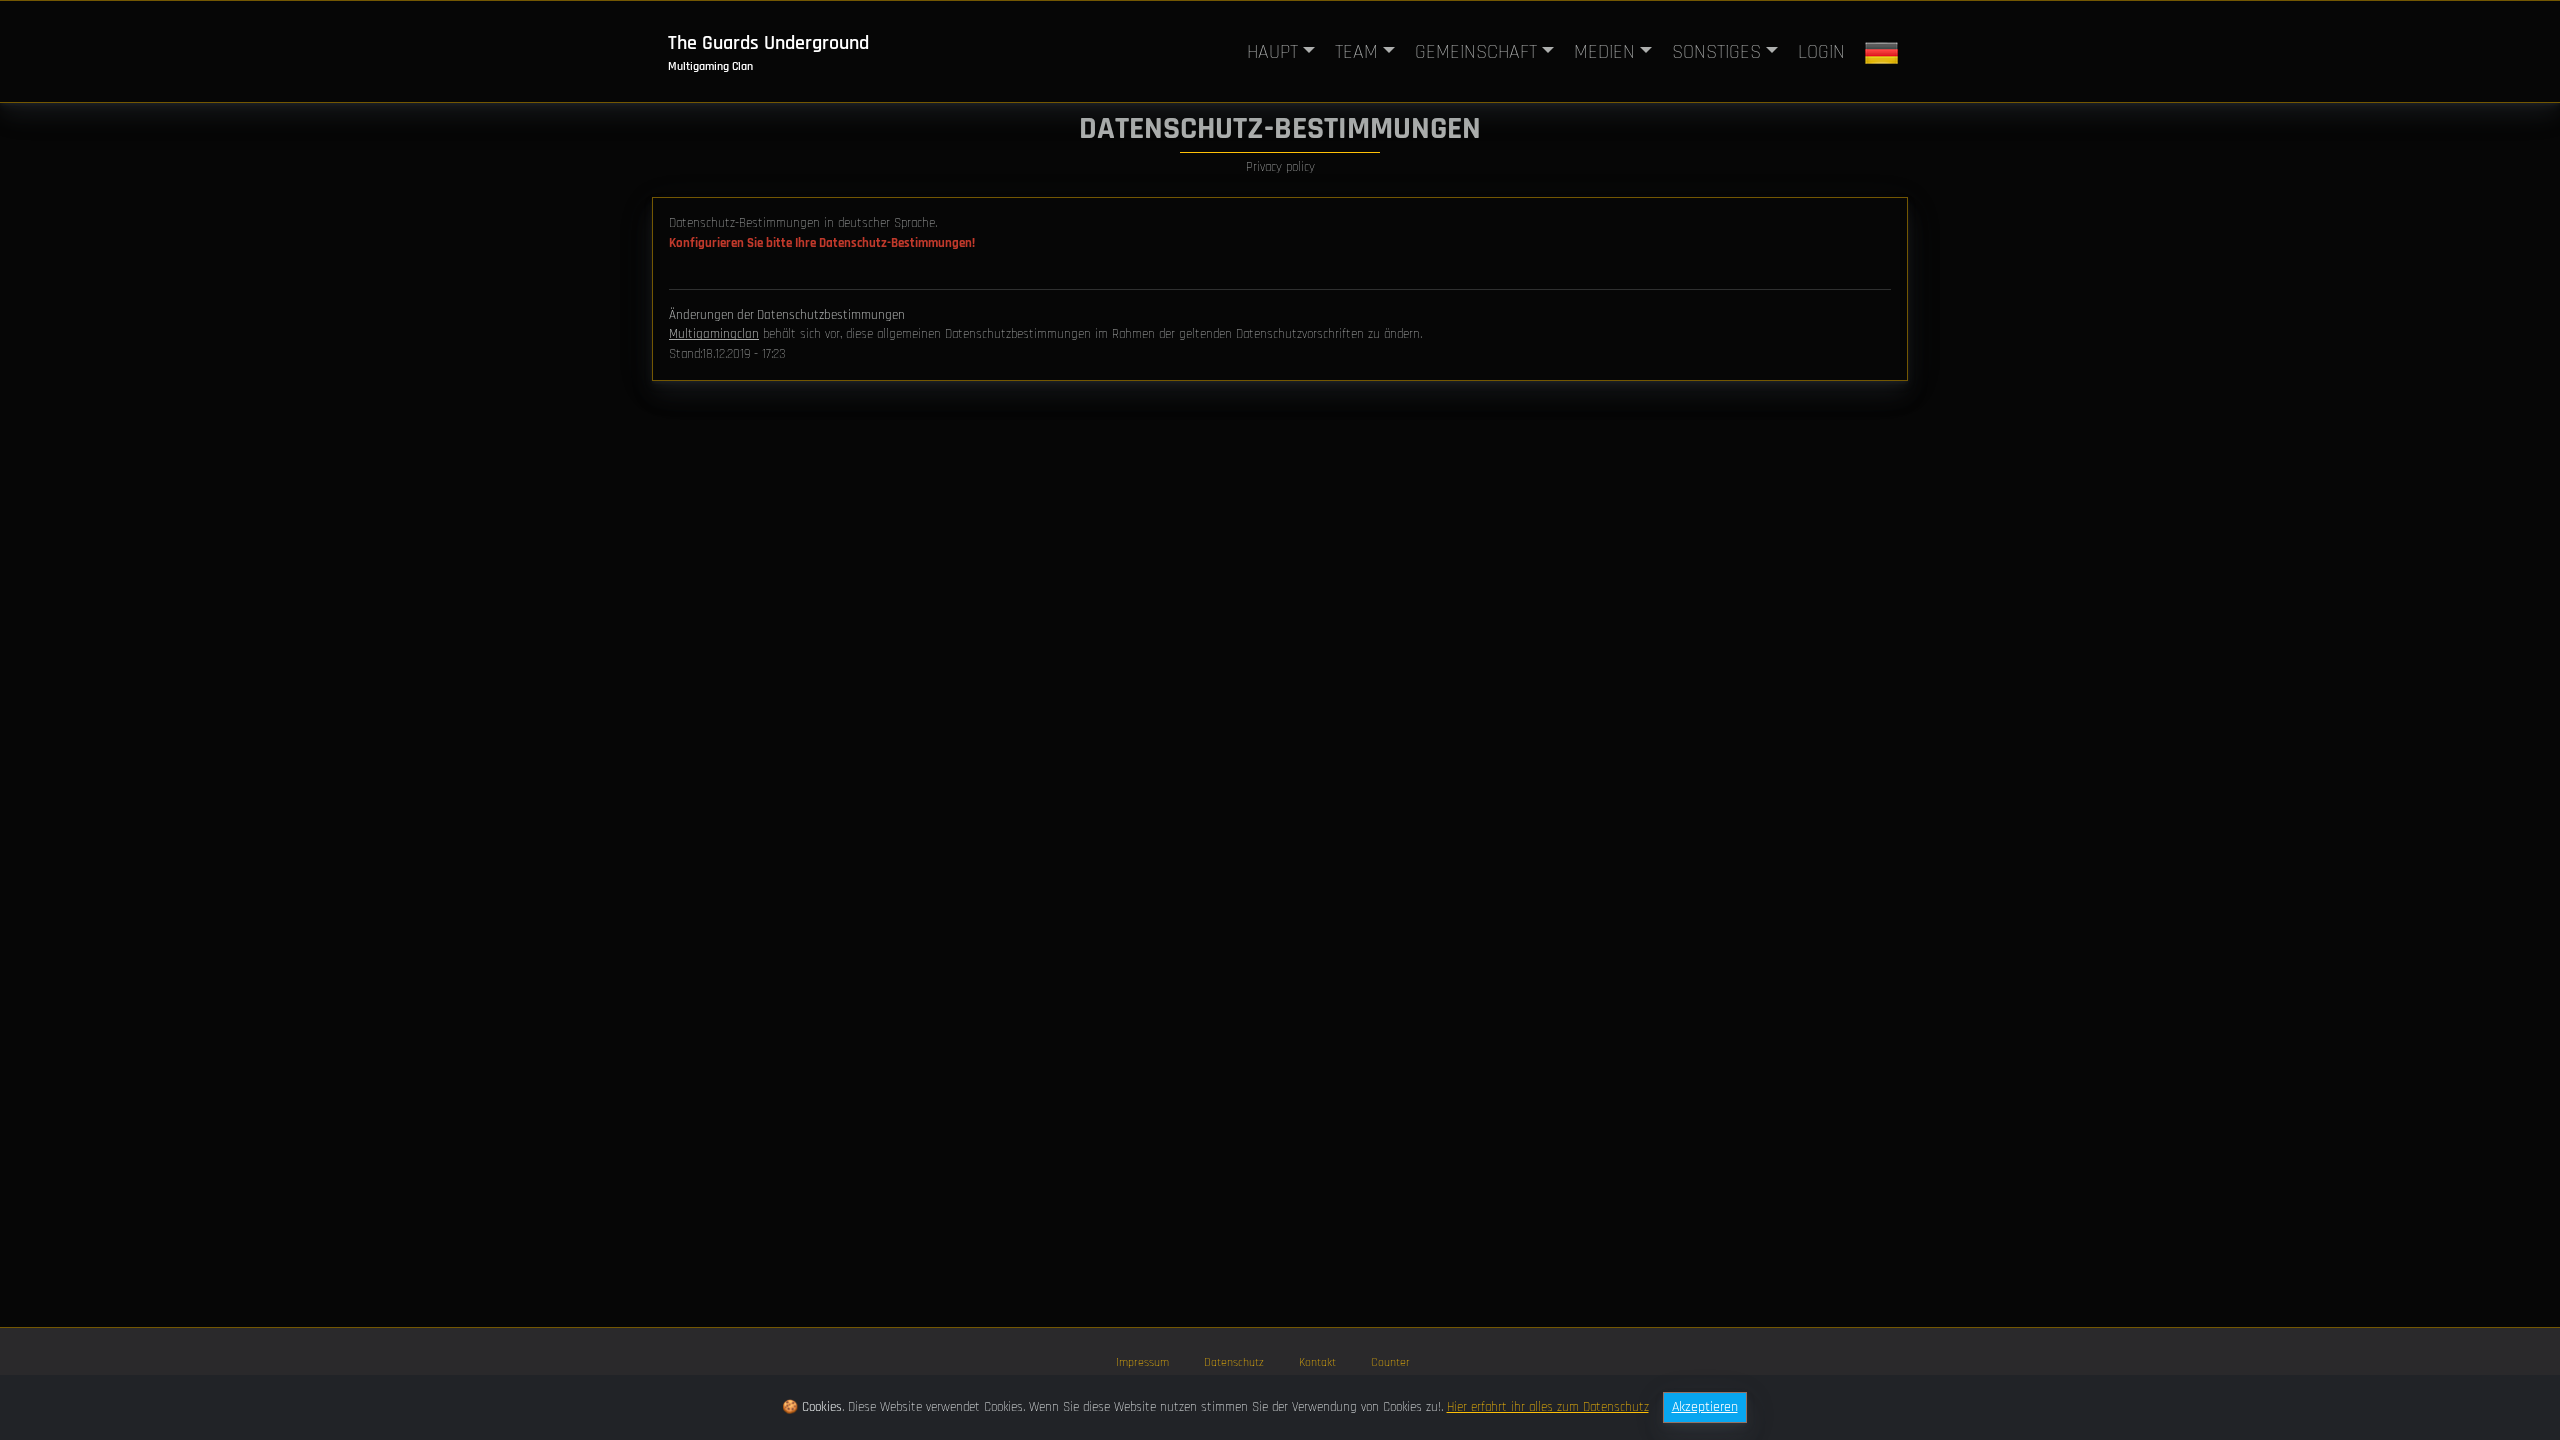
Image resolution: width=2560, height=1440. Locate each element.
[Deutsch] (1881, 52)
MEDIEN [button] (1604, 52)
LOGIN (1821, 52)
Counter (1390, 1362)
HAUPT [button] (1272, 52)
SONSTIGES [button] (1716, 52)
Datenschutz (1234, 1362)
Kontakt (1317, 1362)
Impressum (1142, 1362)
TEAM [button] (1356, 52)
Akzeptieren (1705, 1407)
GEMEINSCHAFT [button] (1476, 52)
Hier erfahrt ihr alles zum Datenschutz (1548, 1407)
